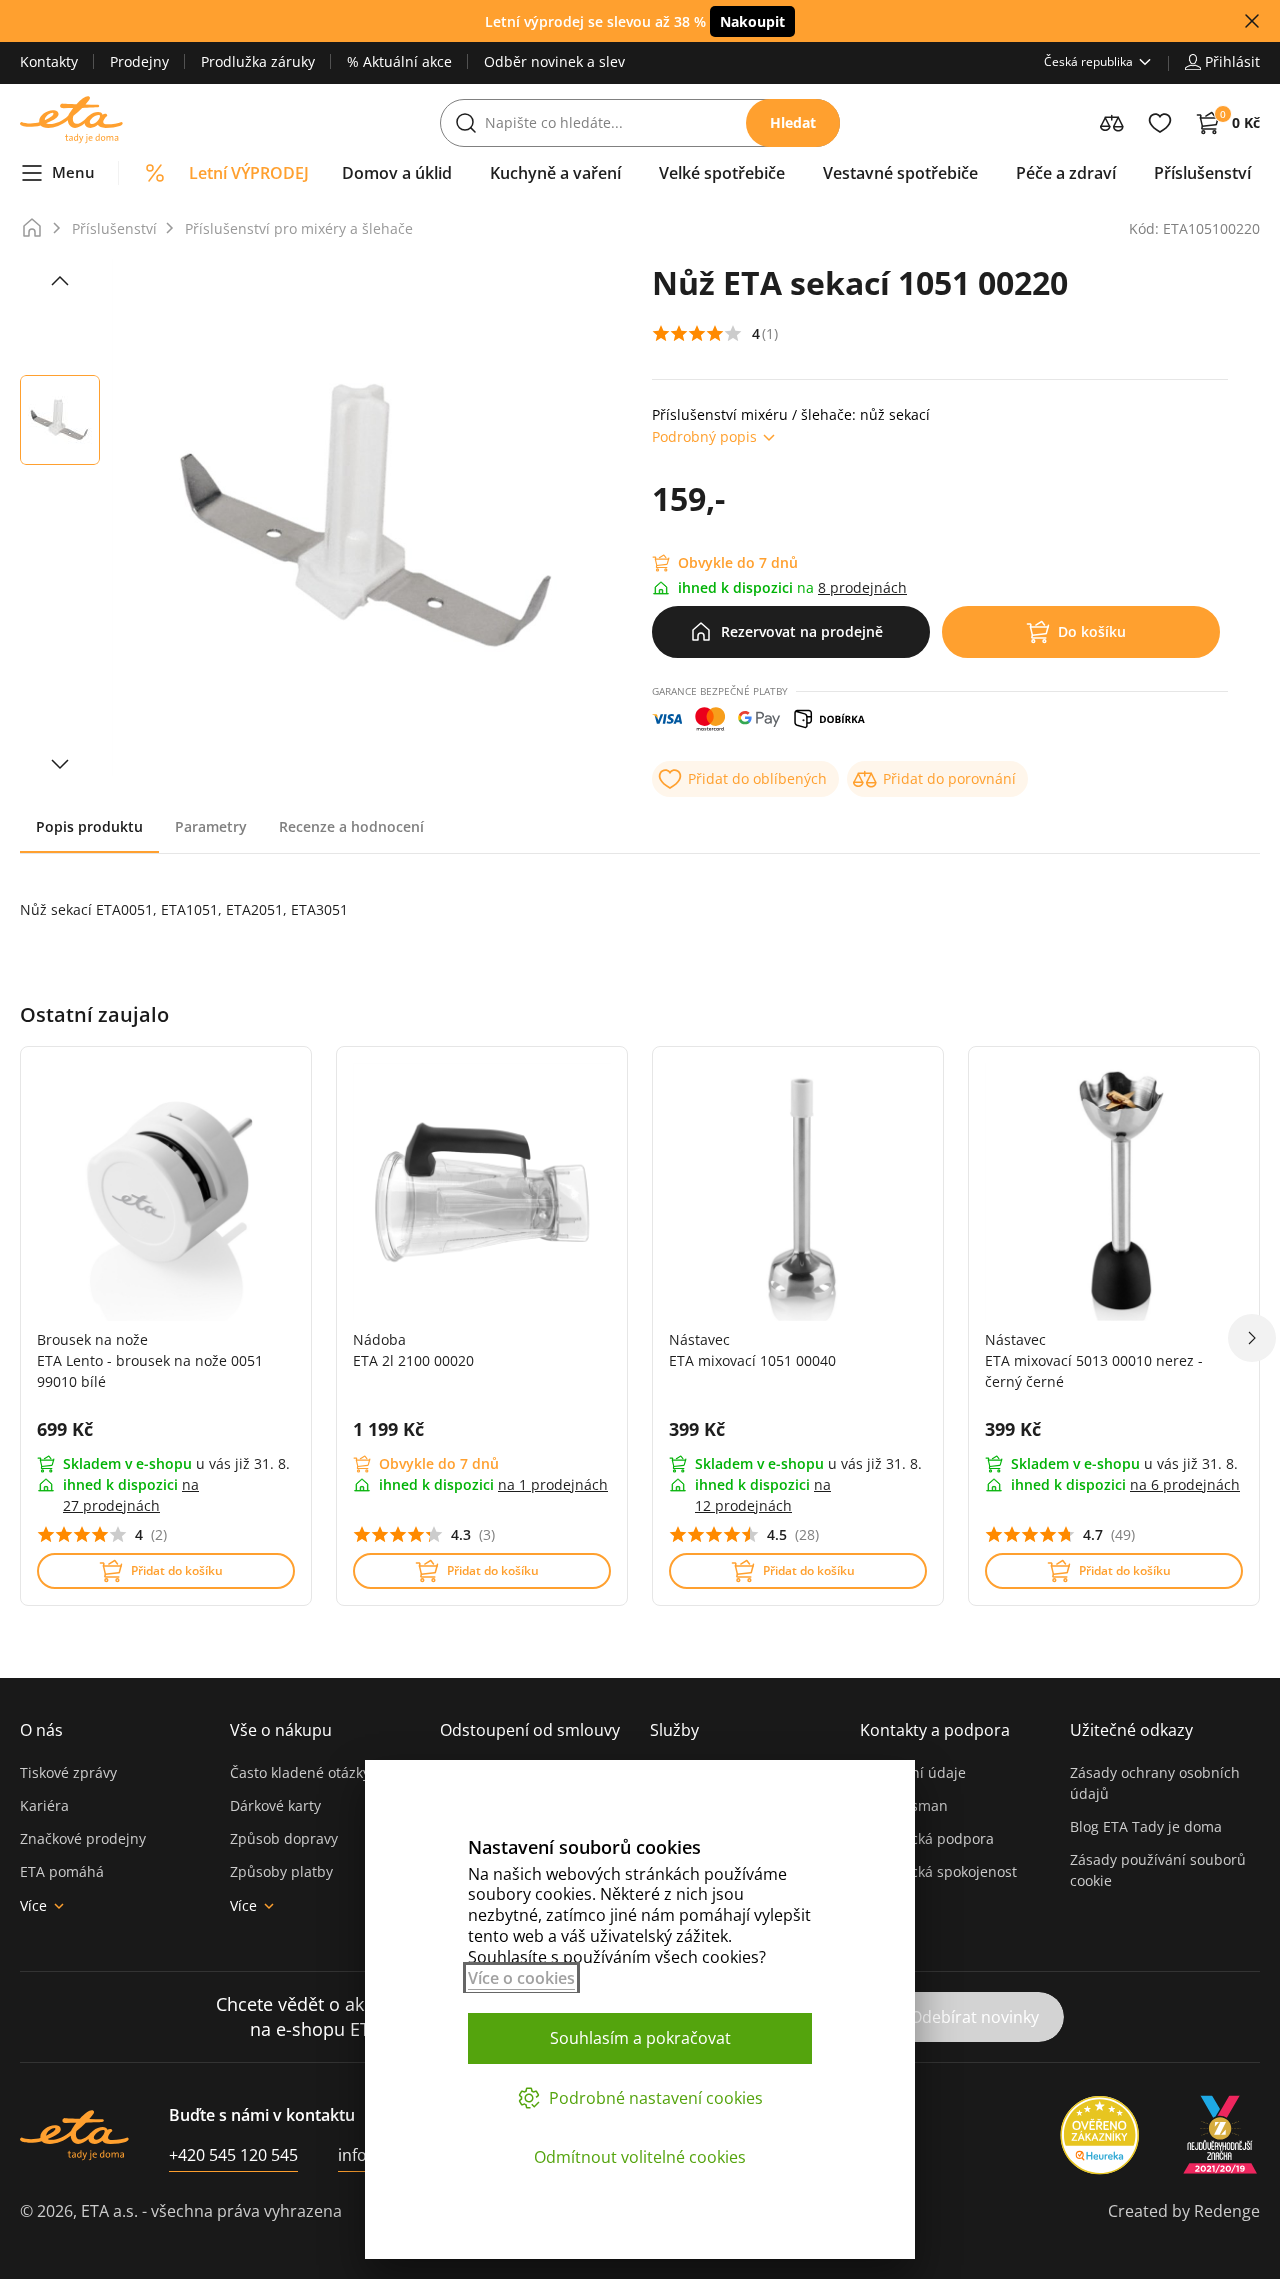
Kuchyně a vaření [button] (555, 173)
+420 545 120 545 (233, 2155)
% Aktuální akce (399, 61)
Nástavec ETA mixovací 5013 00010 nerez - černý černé (1094, 1360)
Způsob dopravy (284, 1838)
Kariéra (44, 1805)
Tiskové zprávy (68, 1772)
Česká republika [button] (1088, 61)
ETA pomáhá (62, 1871)
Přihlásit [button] (1232, 61)
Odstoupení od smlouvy (530, 1730)
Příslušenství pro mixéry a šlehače (299, 228)
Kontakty (49, 61)
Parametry (211, 826)
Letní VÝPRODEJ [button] (249, 173)
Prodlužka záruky (258, 61)
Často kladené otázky (300, 1772)
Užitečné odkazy (1131, 1730)
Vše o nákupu (281, 1730)
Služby (674, 1730)
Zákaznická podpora (927, 1838)
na (553, 1484)
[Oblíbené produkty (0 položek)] (1160, 123)
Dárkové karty (275, 1805)
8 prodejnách (862, 587)
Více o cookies (521, 1978)
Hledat (793, 122)
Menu (73, 172)
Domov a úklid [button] (397, 173)
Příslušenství (114, 228)
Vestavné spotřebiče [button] (900, 173)
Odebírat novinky (974, 2017)
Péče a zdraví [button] (1066, 173)
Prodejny (139, 61)
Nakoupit (752, 21)
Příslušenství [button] (1202, 173)
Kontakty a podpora (935, 1730)
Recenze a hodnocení (351, 826)
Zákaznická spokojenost (938, 1871)
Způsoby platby (281, 1871)
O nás (41, 1730)
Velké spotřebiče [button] (722, 173)
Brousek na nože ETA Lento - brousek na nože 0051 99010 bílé (150, 1360)
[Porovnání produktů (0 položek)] (1112, 123)
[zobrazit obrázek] (60, 281)
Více (33, 1905)
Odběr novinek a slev (554, 61)
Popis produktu (89, 826)
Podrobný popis (704, 436)
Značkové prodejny (83, 1838)
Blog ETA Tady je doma (1146, 1826)
